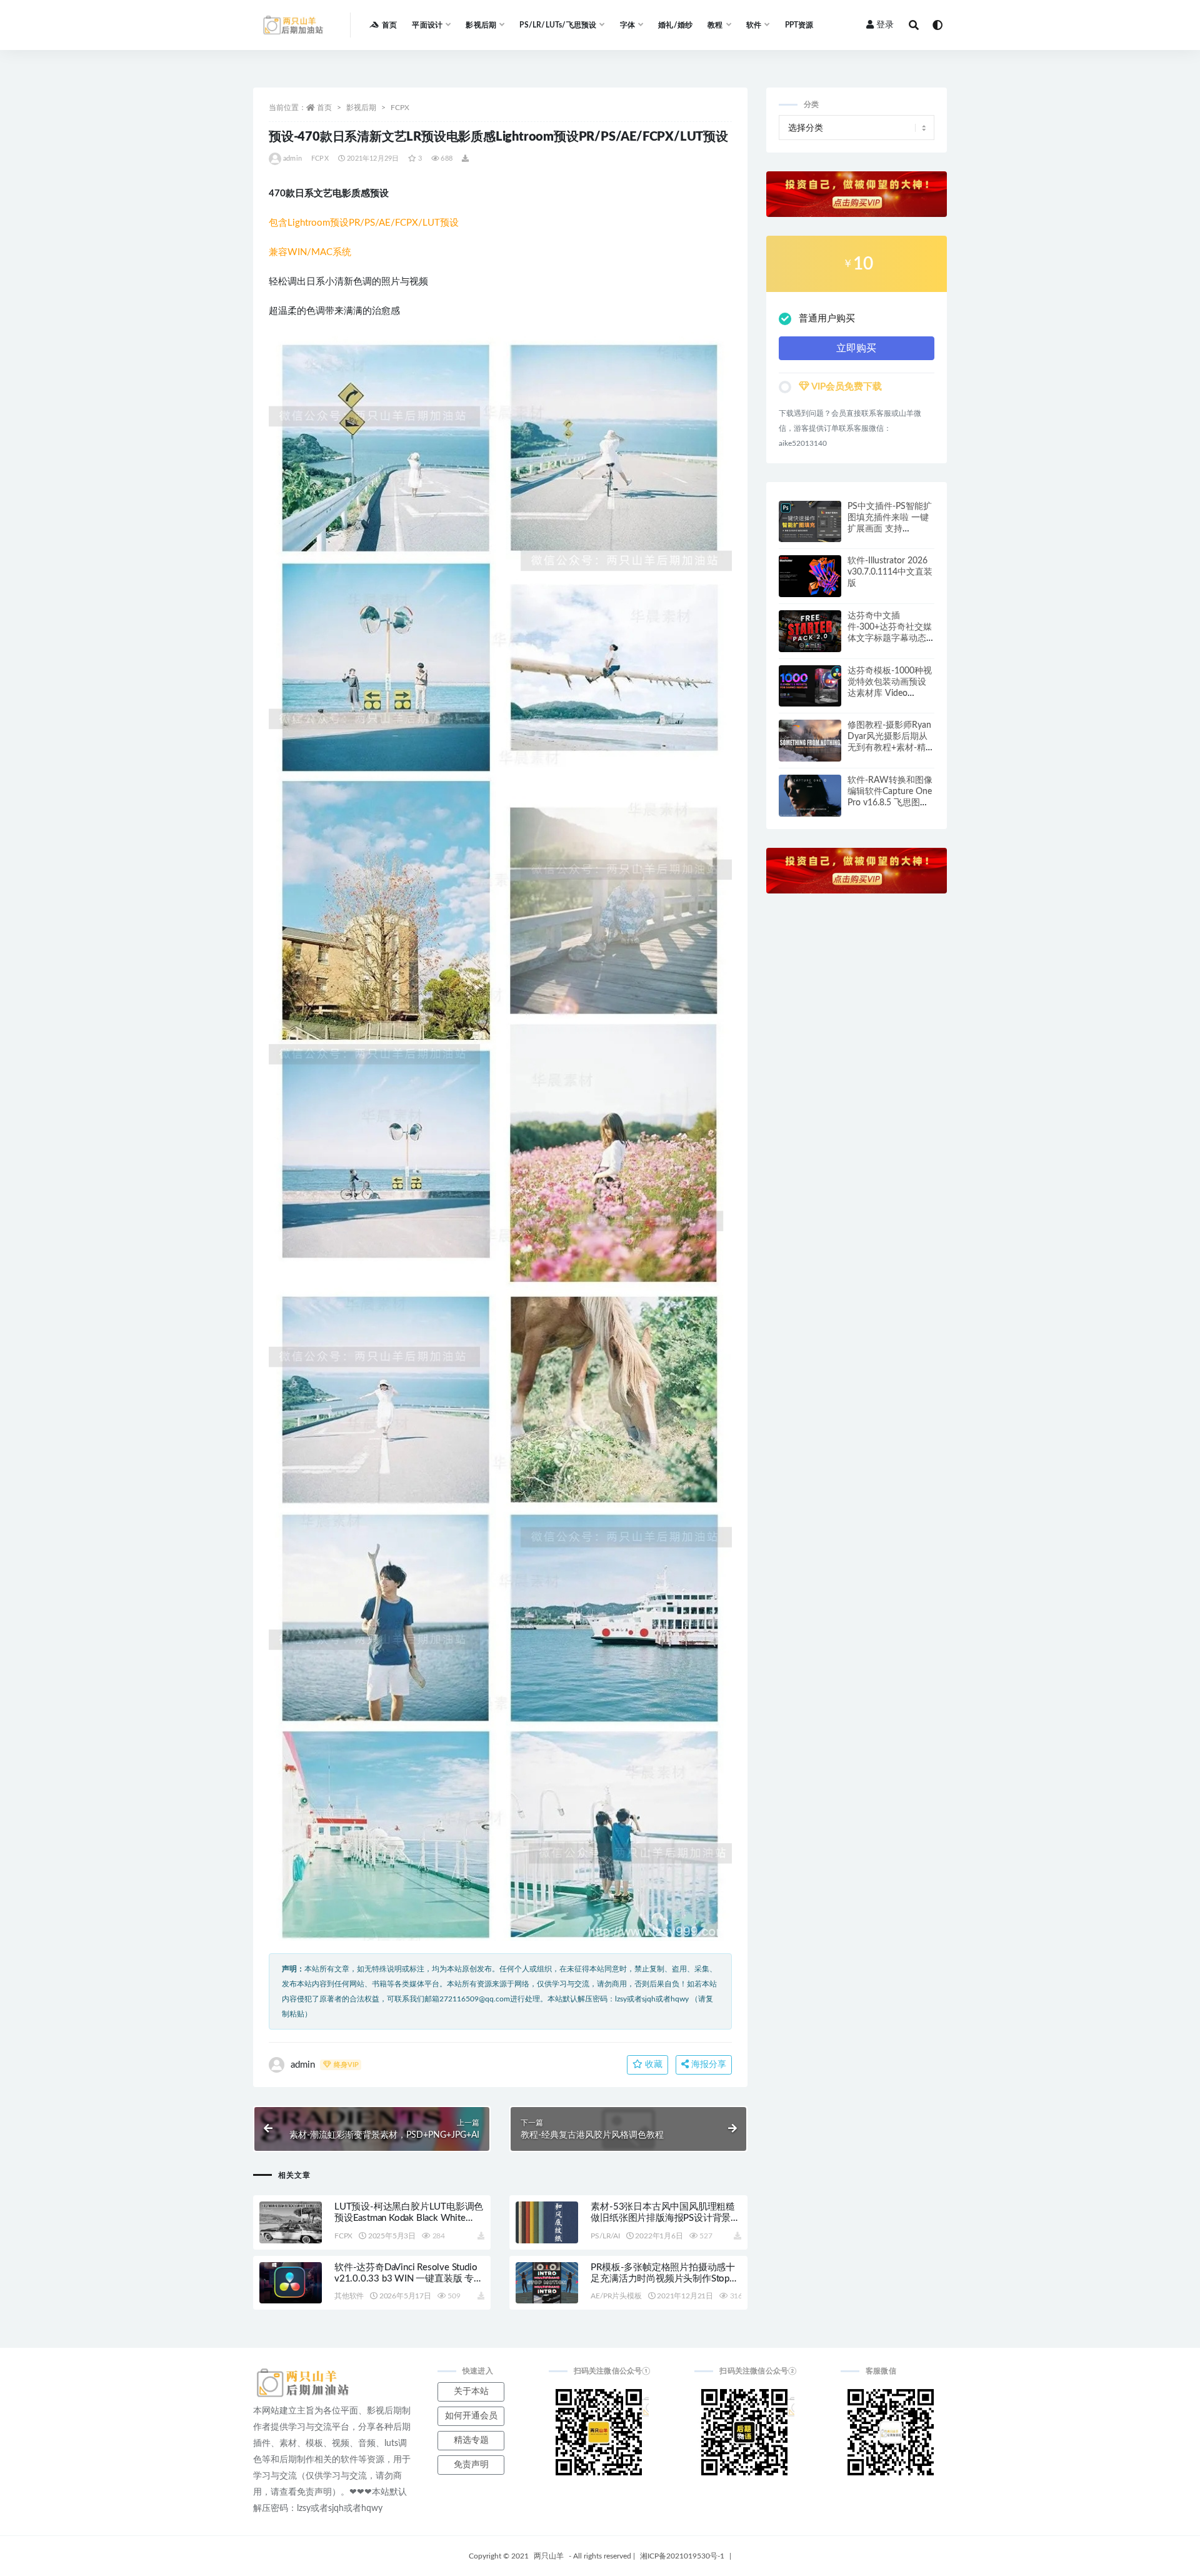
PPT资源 (799, 25)
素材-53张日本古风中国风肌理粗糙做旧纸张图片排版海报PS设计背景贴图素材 (665, 2218)
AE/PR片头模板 (616, 2296)
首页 (389, 25)
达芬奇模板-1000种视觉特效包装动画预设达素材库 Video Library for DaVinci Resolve (890, 693)
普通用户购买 (827, 319)
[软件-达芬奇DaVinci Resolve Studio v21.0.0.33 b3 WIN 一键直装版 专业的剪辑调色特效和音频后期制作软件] (291, 2283)
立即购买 (856, 348)
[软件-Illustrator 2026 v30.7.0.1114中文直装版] (810, 576)
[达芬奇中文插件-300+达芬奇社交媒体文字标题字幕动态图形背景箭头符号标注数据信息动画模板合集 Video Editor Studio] (810, 631)
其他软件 (349, 2296)
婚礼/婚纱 (675, 25)
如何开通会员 (471, 2416)
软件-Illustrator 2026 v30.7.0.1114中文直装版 (890, 572)
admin (292, 158)
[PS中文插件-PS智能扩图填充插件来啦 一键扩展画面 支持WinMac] (810, 522)
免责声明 (471, 2465)
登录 (885, 25)
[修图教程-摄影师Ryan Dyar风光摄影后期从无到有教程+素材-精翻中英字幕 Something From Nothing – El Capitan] (810, 741)
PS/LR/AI (605, 2236)
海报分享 (707, 2065)
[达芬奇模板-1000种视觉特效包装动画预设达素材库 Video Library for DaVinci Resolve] (810, 686)
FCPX (400, 108)
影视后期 (361, 108)
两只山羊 (549, 2556)
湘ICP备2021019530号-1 (682, 2556)
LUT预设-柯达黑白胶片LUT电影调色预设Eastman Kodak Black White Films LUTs (409, 2218)
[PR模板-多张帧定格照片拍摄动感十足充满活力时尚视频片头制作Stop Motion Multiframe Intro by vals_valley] (547, 2283)
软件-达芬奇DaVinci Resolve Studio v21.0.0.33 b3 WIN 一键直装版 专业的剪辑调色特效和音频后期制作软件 (409, 2279)
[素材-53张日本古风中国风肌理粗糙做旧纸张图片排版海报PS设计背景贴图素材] (547, 2222)
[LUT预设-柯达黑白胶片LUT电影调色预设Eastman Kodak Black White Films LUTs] (291, 2222)
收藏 (652, 2065)
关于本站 (471, 2392)
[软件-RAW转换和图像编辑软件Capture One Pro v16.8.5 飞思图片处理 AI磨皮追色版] (810, 796)
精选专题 (471, 2440)
